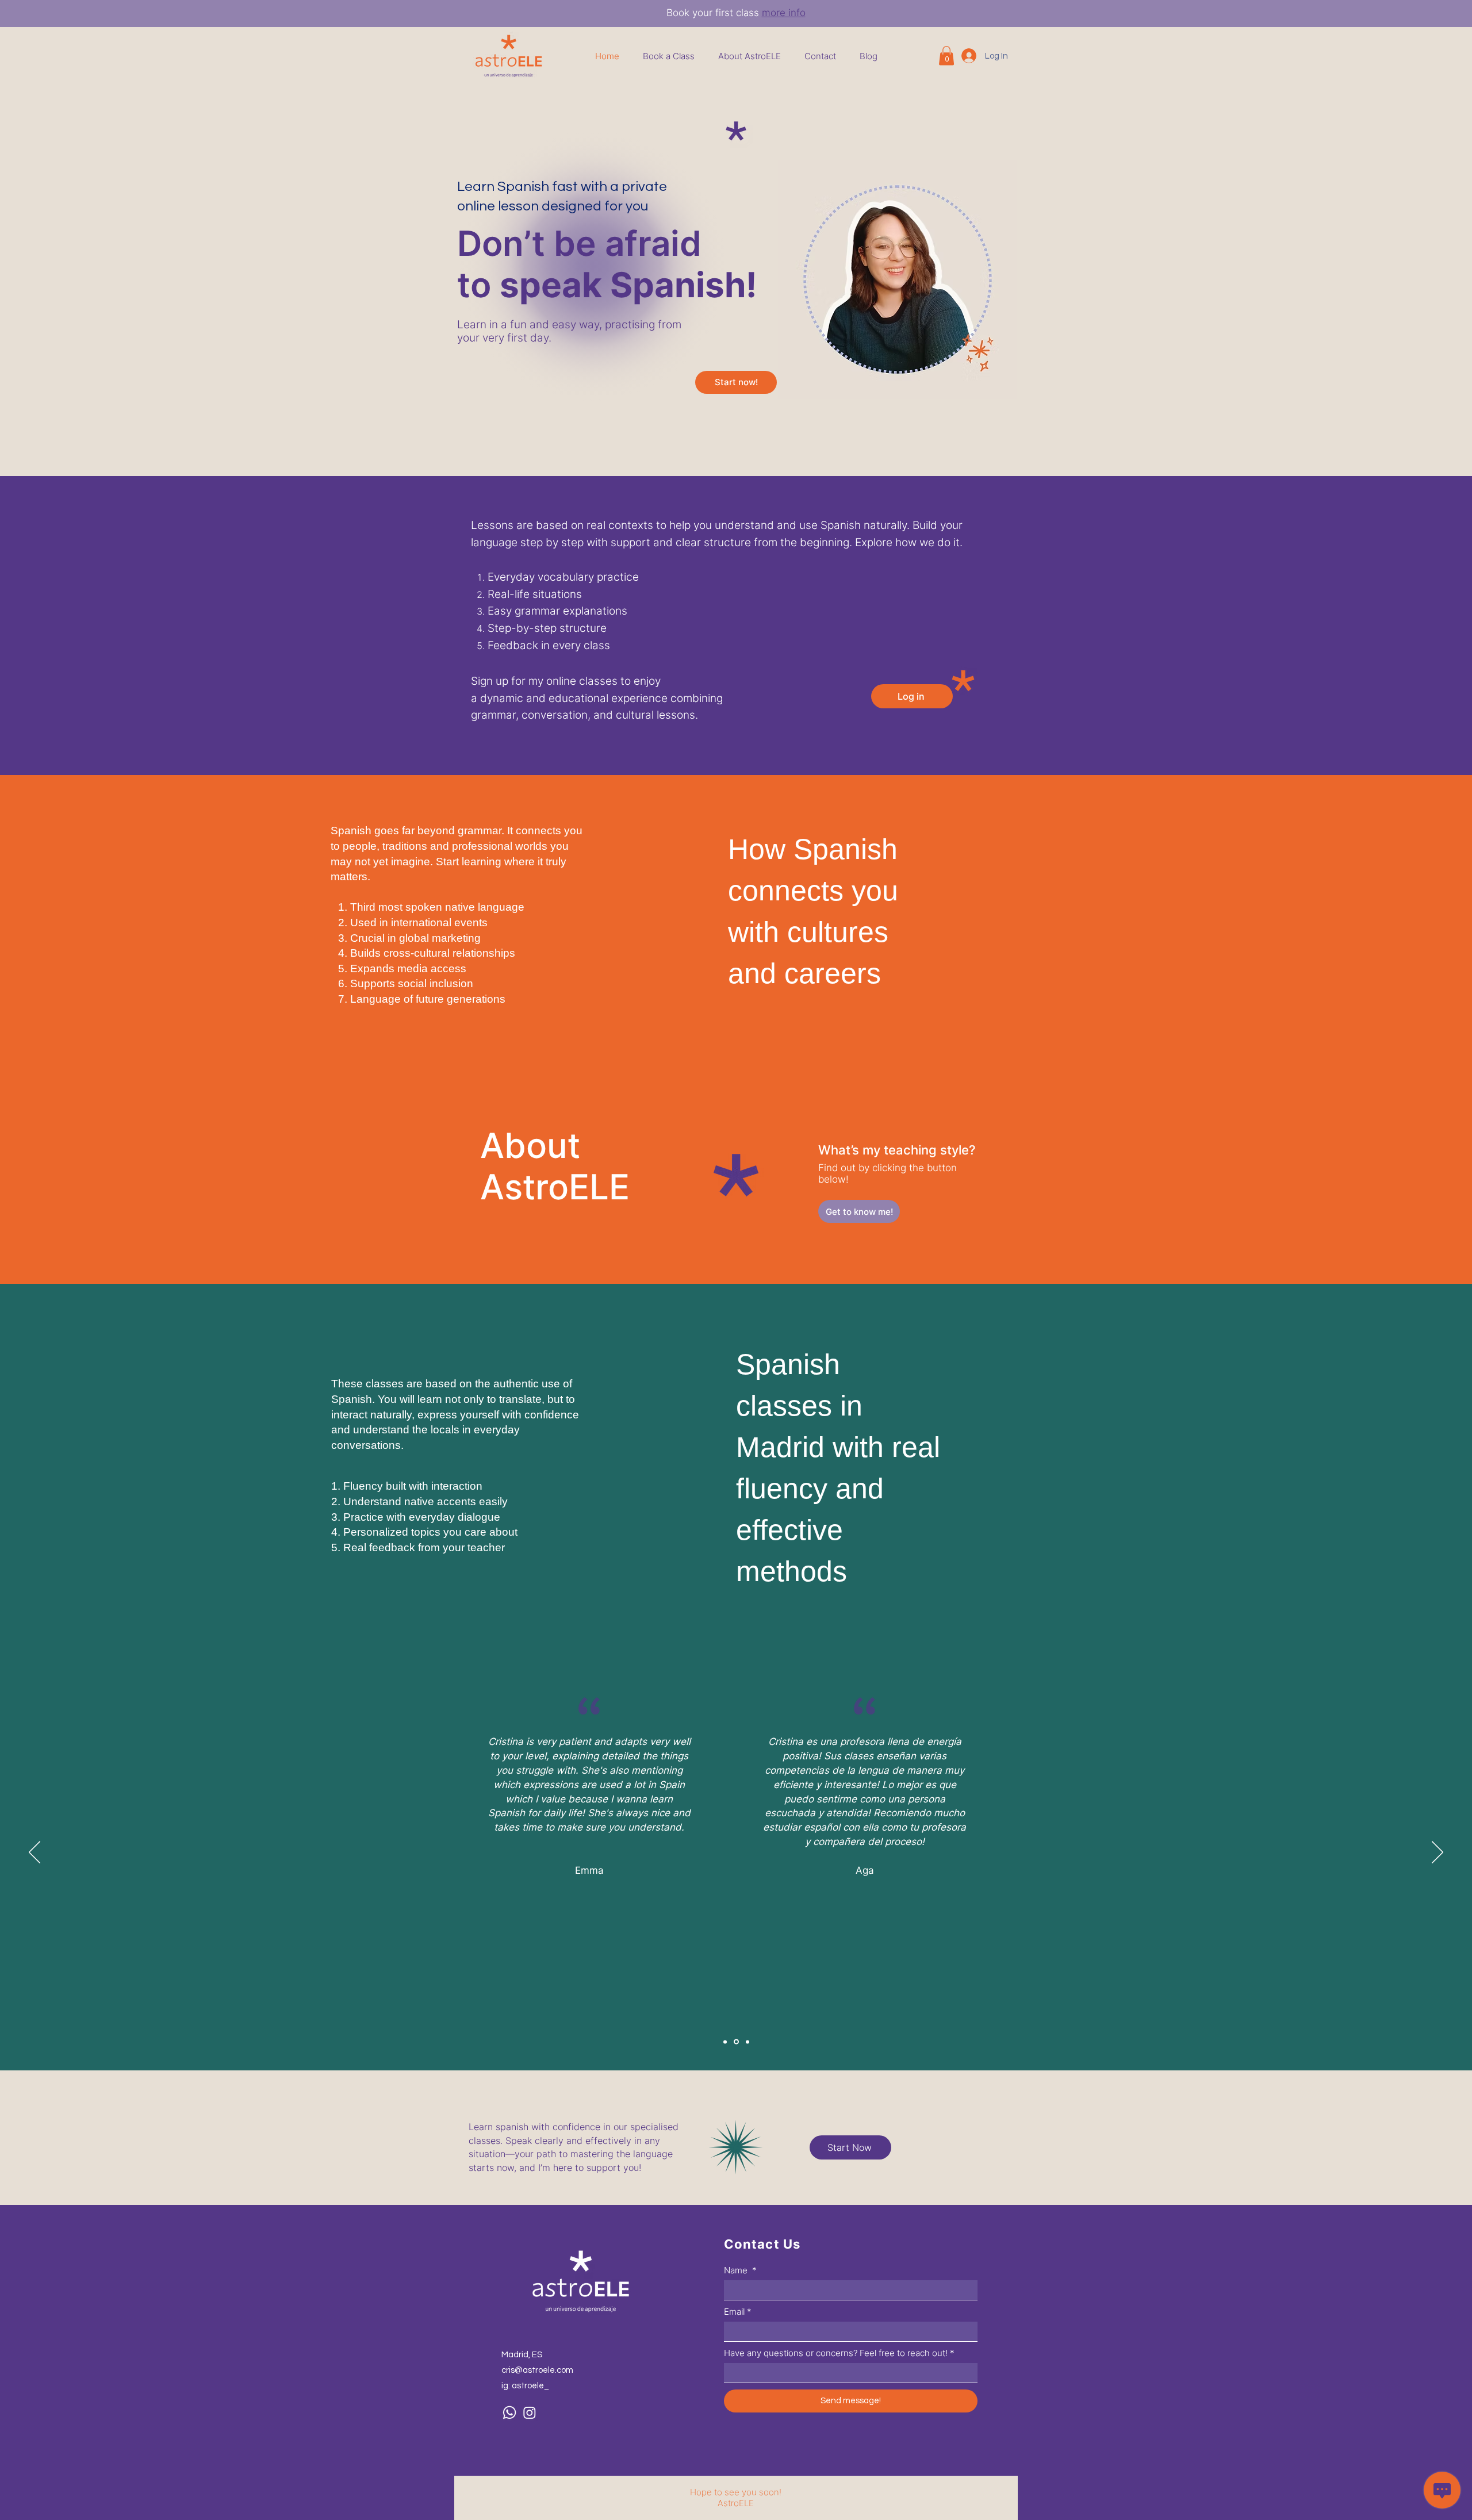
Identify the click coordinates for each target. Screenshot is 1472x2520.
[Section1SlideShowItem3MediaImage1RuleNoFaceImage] (725, 2042)
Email (738, 2312)
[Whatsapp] (509, 2412)
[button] (946, 55)
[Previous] (34, 1853)
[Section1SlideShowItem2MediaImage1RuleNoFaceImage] (747, 2042)
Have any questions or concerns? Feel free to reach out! (839, 2353)
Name (740, 2270)
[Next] (1437, 1853)
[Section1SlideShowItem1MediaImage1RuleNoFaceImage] (736, 2042)
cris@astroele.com (537, 2370)
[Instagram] (530, 2412)
